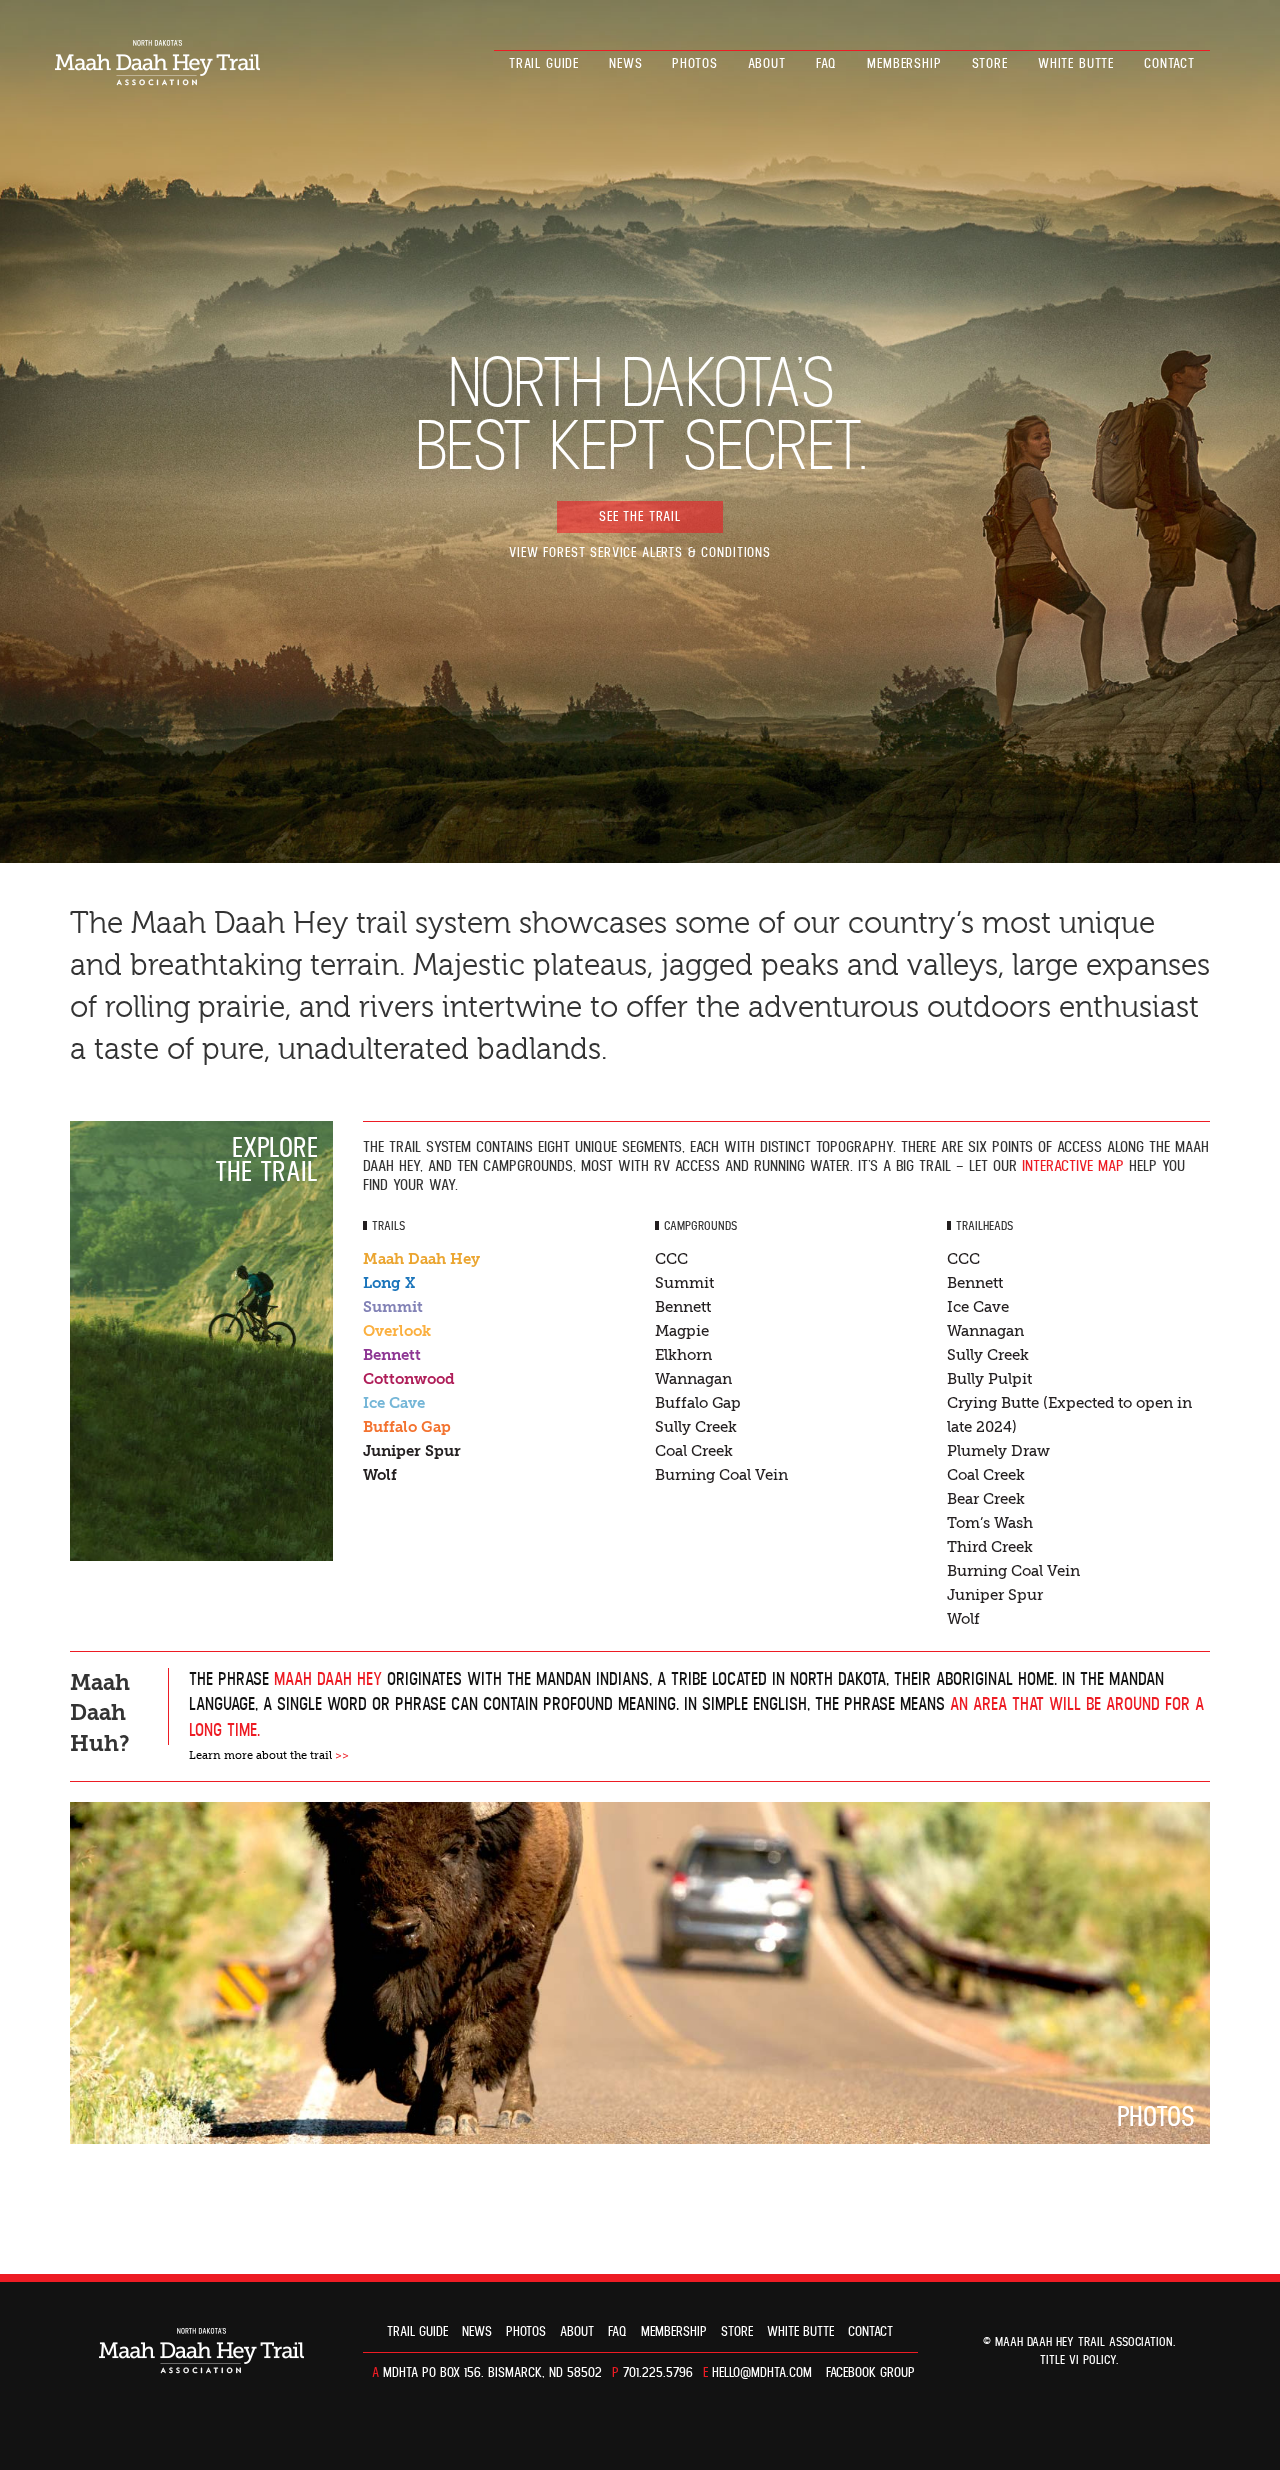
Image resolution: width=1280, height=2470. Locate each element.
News (625, 64)
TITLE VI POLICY (1078, 2360)
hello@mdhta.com (762, 2373)
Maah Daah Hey (421, 1259)
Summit (393, 1307)
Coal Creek (694, 1451)
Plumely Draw (998, 1451)
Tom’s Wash (990, 1523)
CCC (671, 1259)
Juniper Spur (412, 1451)
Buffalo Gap (407, 1427)
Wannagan (693, 1379)
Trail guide (544, 64)
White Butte (1076, 64)
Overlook (397, 1331)
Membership (904, 64)
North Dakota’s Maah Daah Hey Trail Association (157, 63)
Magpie (682, 1331)
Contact (1169, 64)
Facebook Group (870, 2373)
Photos (694, 64)
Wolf (380, 1475)
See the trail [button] (640, 517)
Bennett (392, 1355)
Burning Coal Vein (721, 1475)
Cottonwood (409, 1379)
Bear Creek (986, 1499)
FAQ (827, 64)
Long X (389, 1283)
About (767, 64)
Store (990, 64)
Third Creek (990, 1547)
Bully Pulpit (989, 1379)
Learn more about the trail (269, 1755)
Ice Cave (394, 1403)
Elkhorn (683, 1355)
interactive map (1073, 1166)
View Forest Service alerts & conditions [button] (640, 553)
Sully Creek (696, 1427)
